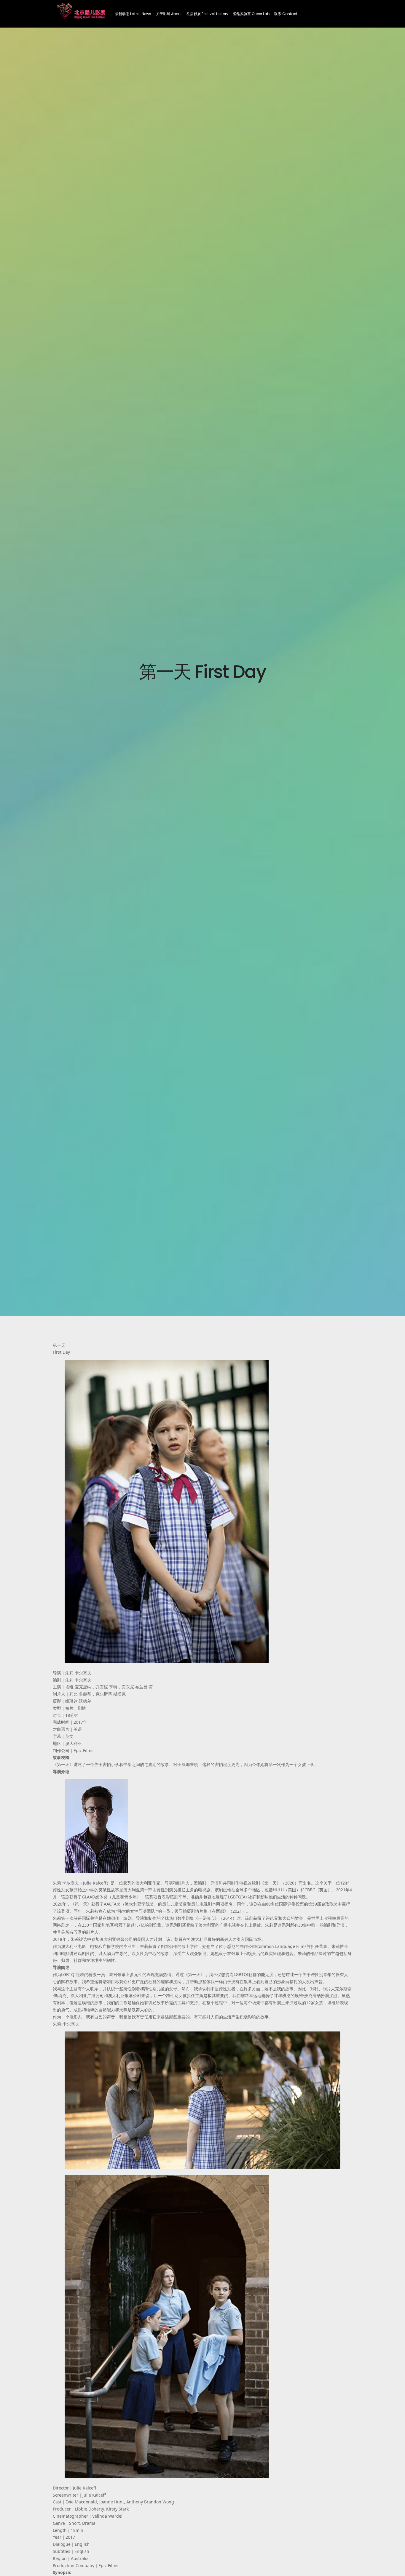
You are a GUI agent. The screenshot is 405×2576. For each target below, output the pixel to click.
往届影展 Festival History (207, 14)
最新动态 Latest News (133, 14)
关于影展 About (169, 14)
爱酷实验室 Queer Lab (251, 14)
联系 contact (286, 14)
